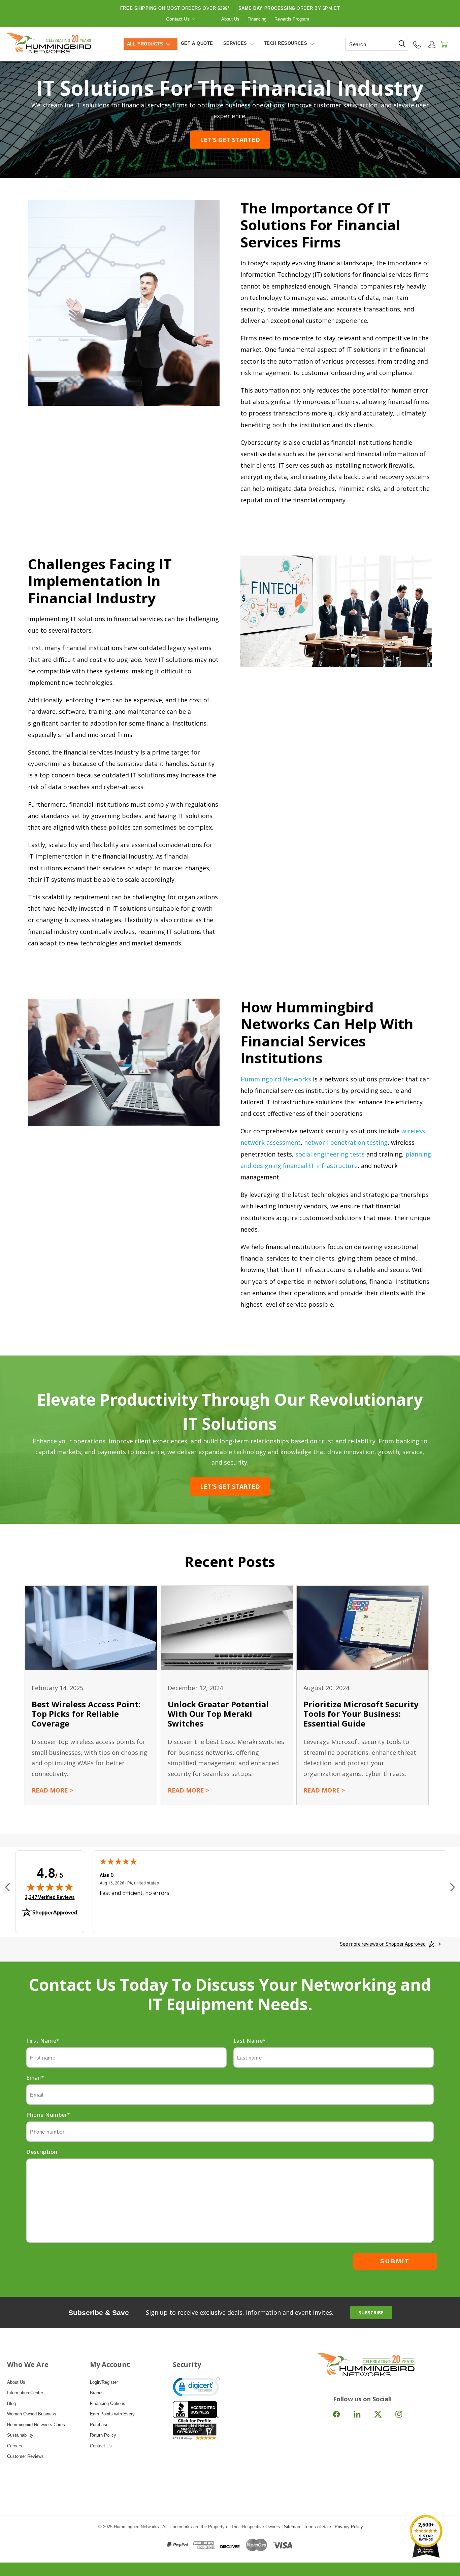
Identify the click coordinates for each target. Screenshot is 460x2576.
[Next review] (453, 1887)
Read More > (52, 1790)
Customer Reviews (25, 2456)
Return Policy (103, 2435)
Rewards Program (292, 19)
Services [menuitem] (235, 43)
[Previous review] (7, 1887)
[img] (50, 1887)
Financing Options (108, 2403)
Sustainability (20, 2435)
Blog (11, 2403)
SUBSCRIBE (371, 2313)
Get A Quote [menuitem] (197, 43)
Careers (15, 2446)
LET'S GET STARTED (230, 140)
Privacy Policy (349, 2527)
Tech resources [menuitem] (286, 43)
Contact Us (178, 19)
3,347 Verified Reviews (50, 1897)
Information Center (25, 2393)
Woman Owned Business (32, 2414)
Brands (97, 2393)
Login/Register (104, 2382)
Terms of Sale (317, 2527)
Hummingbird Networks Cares (36, 2425)
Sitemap (292, 2527)
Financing (257, 19)
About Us (230, 19)
